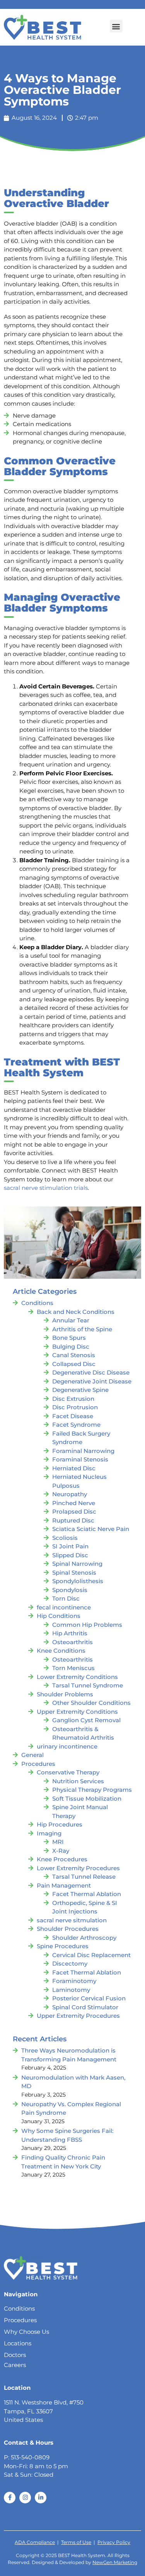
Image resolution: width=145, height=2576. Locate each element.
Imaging (49, 1833)
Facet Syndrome (76, 1425)
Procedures (38, 1764)
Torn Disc (66, 1598)
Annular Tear (71, 1320)
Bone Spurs (69, 1338)
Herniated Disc (74, 1468)
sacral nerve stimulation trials (46, 1188)
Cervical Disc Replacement (91, 1955)
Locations (18, 2343)
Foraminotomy (74, 1981)
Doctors (15, 2355)
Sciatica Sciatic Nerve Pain (91, 1529)
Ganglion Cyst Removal (86, 1720)
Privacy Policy (114, 2542)
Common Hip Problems (87, 1625)
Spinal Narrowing (77, 1564)
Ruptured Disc (73, 1520)
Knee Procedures (62, 1859)
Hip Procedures (60, 1824)
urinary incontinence (67, 1746)
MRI (58, 1842)
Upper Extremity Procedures (78, 2016)
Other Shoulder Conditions (91, 1703)
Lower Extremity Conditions (77, 1677)
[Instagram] (25, 2498)
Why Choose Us (26, 2332)
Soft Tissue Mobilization (87, 1799)
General (32, 1755)
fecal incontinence (64, 1607)
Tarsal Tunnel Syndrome (88, 1685)
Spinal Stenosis (74, 1573)
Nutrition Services (78, 1781)
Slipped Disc (70, 1555)
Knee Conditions (61, 1651)
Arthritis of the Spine (82, 1329)
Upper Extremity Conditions (77, 1712)
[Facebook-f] (10, 2498)
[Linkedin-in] (41, 2498)
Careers (15, 2365)
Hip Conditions (59, 1616)
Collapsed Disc (74, 1364)
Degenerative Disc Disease (91, 1372)
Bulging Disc (71, 1347)
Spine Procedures (63, 1946)
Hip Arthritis (70, 1633)
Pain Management (64, 1885)
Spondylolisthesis (78, 1581)
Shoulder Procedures (68, 1929)
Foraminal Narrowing (83, 1451)
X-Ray (61, 1851)
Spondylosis (70, 1590)
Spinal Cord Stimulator (85, 2007)
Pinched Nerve (74, 1503)
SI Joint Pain (70, 1546)
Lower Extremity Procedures (78, 1868)
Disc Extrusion (73, 1399)
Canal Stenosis (74, 1355)
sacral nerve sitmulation (72, 1920)
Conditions (37, 1303)
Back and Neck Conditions (76, 1312)
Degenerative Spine (80, 1390)
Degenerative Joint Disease (92, 1381)
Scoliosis (65, 1538)
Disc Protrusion (75, 1407)
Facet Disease (73, 1416)
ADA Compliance (35, 2542)
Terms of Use (76, 2542)
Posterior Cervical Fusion (89, 1998)
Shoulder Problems (65, 1694)
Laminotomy (71, 1990)
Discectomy (70, 1963)
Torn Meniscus (73, 1668)
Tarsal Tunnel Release (84, 1877)
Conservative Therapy (68, 1772)
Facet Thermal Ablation (87, 1894)
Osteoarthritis (72, 1642)
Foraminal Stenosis (80, 1459)
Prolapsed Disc (74, 1511)
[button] (116, 26)
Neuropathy (70, 1494)
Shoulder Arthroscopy (84, 1938)
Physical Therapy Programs (92, 1790)
